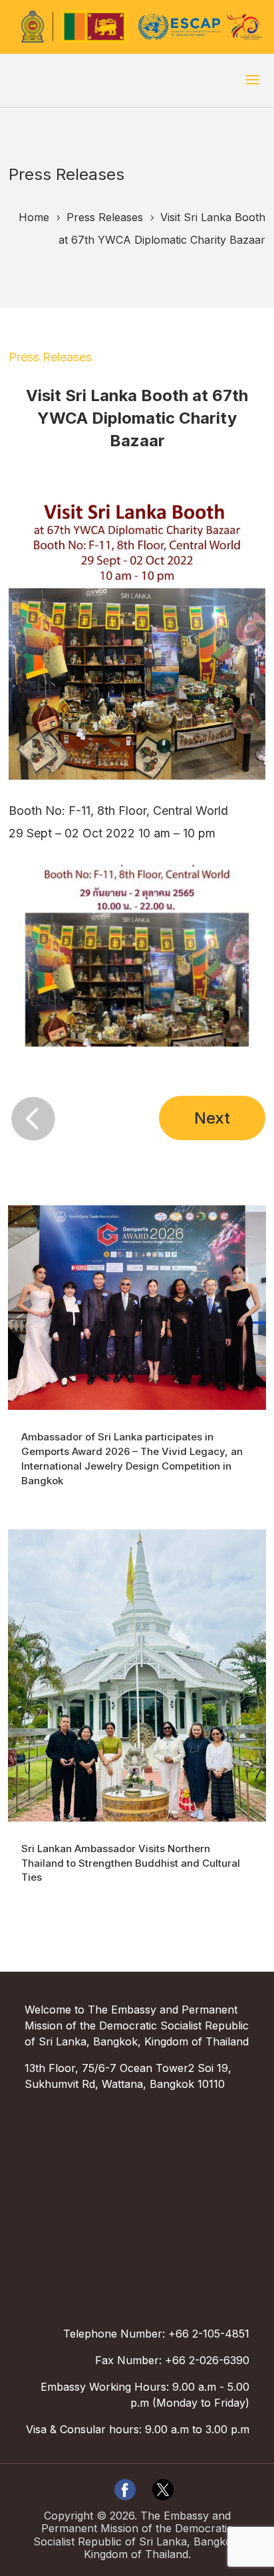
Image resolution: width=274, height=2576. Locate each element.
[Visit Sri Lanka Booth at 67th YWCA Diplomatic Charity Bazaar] (137, 1046)
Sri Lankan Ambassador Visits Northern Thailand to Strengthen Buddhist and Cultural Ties (131, 1863)
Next (212, 1118)
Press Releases (50, 357)
